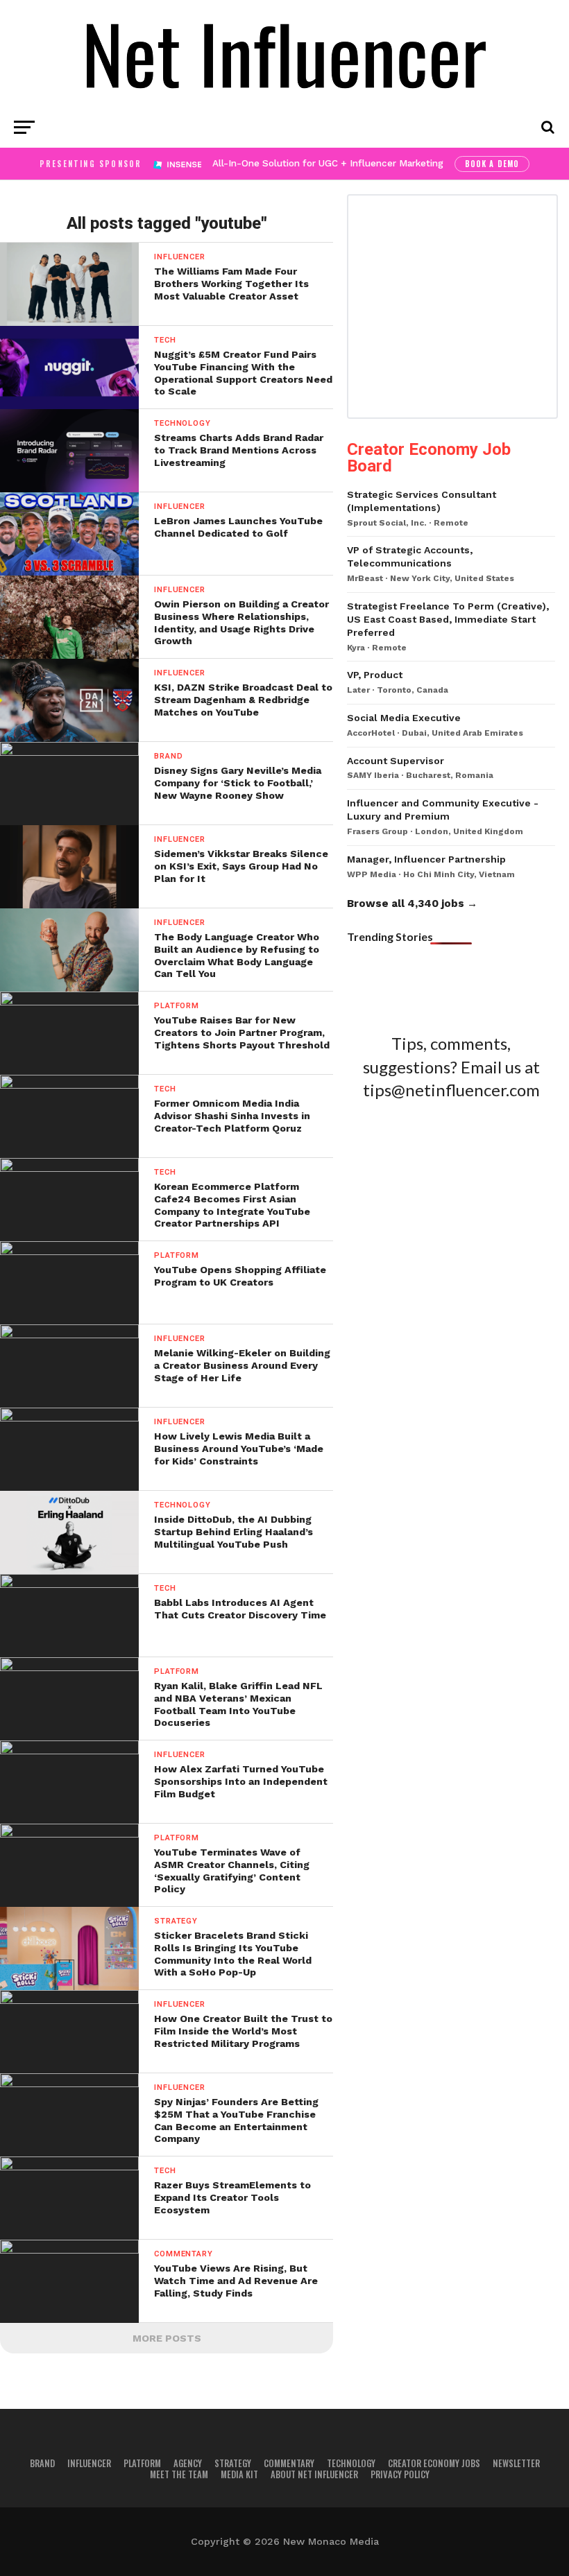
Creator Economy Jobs (434, 2463)
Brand (42, 2463)
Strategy (233, 2463)
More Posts (167, 2338)
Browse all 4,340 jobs (406, 904)
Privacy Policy (400, 2474)
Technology (351, 2463)
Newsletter (516, 2463)
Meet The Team (179, 2474)
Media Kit (239, 2474)
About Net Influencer (314, 2474)
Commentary (289, 2463)
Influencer (89, 2463)
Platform (142, 2463)
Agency (188, 2463)
